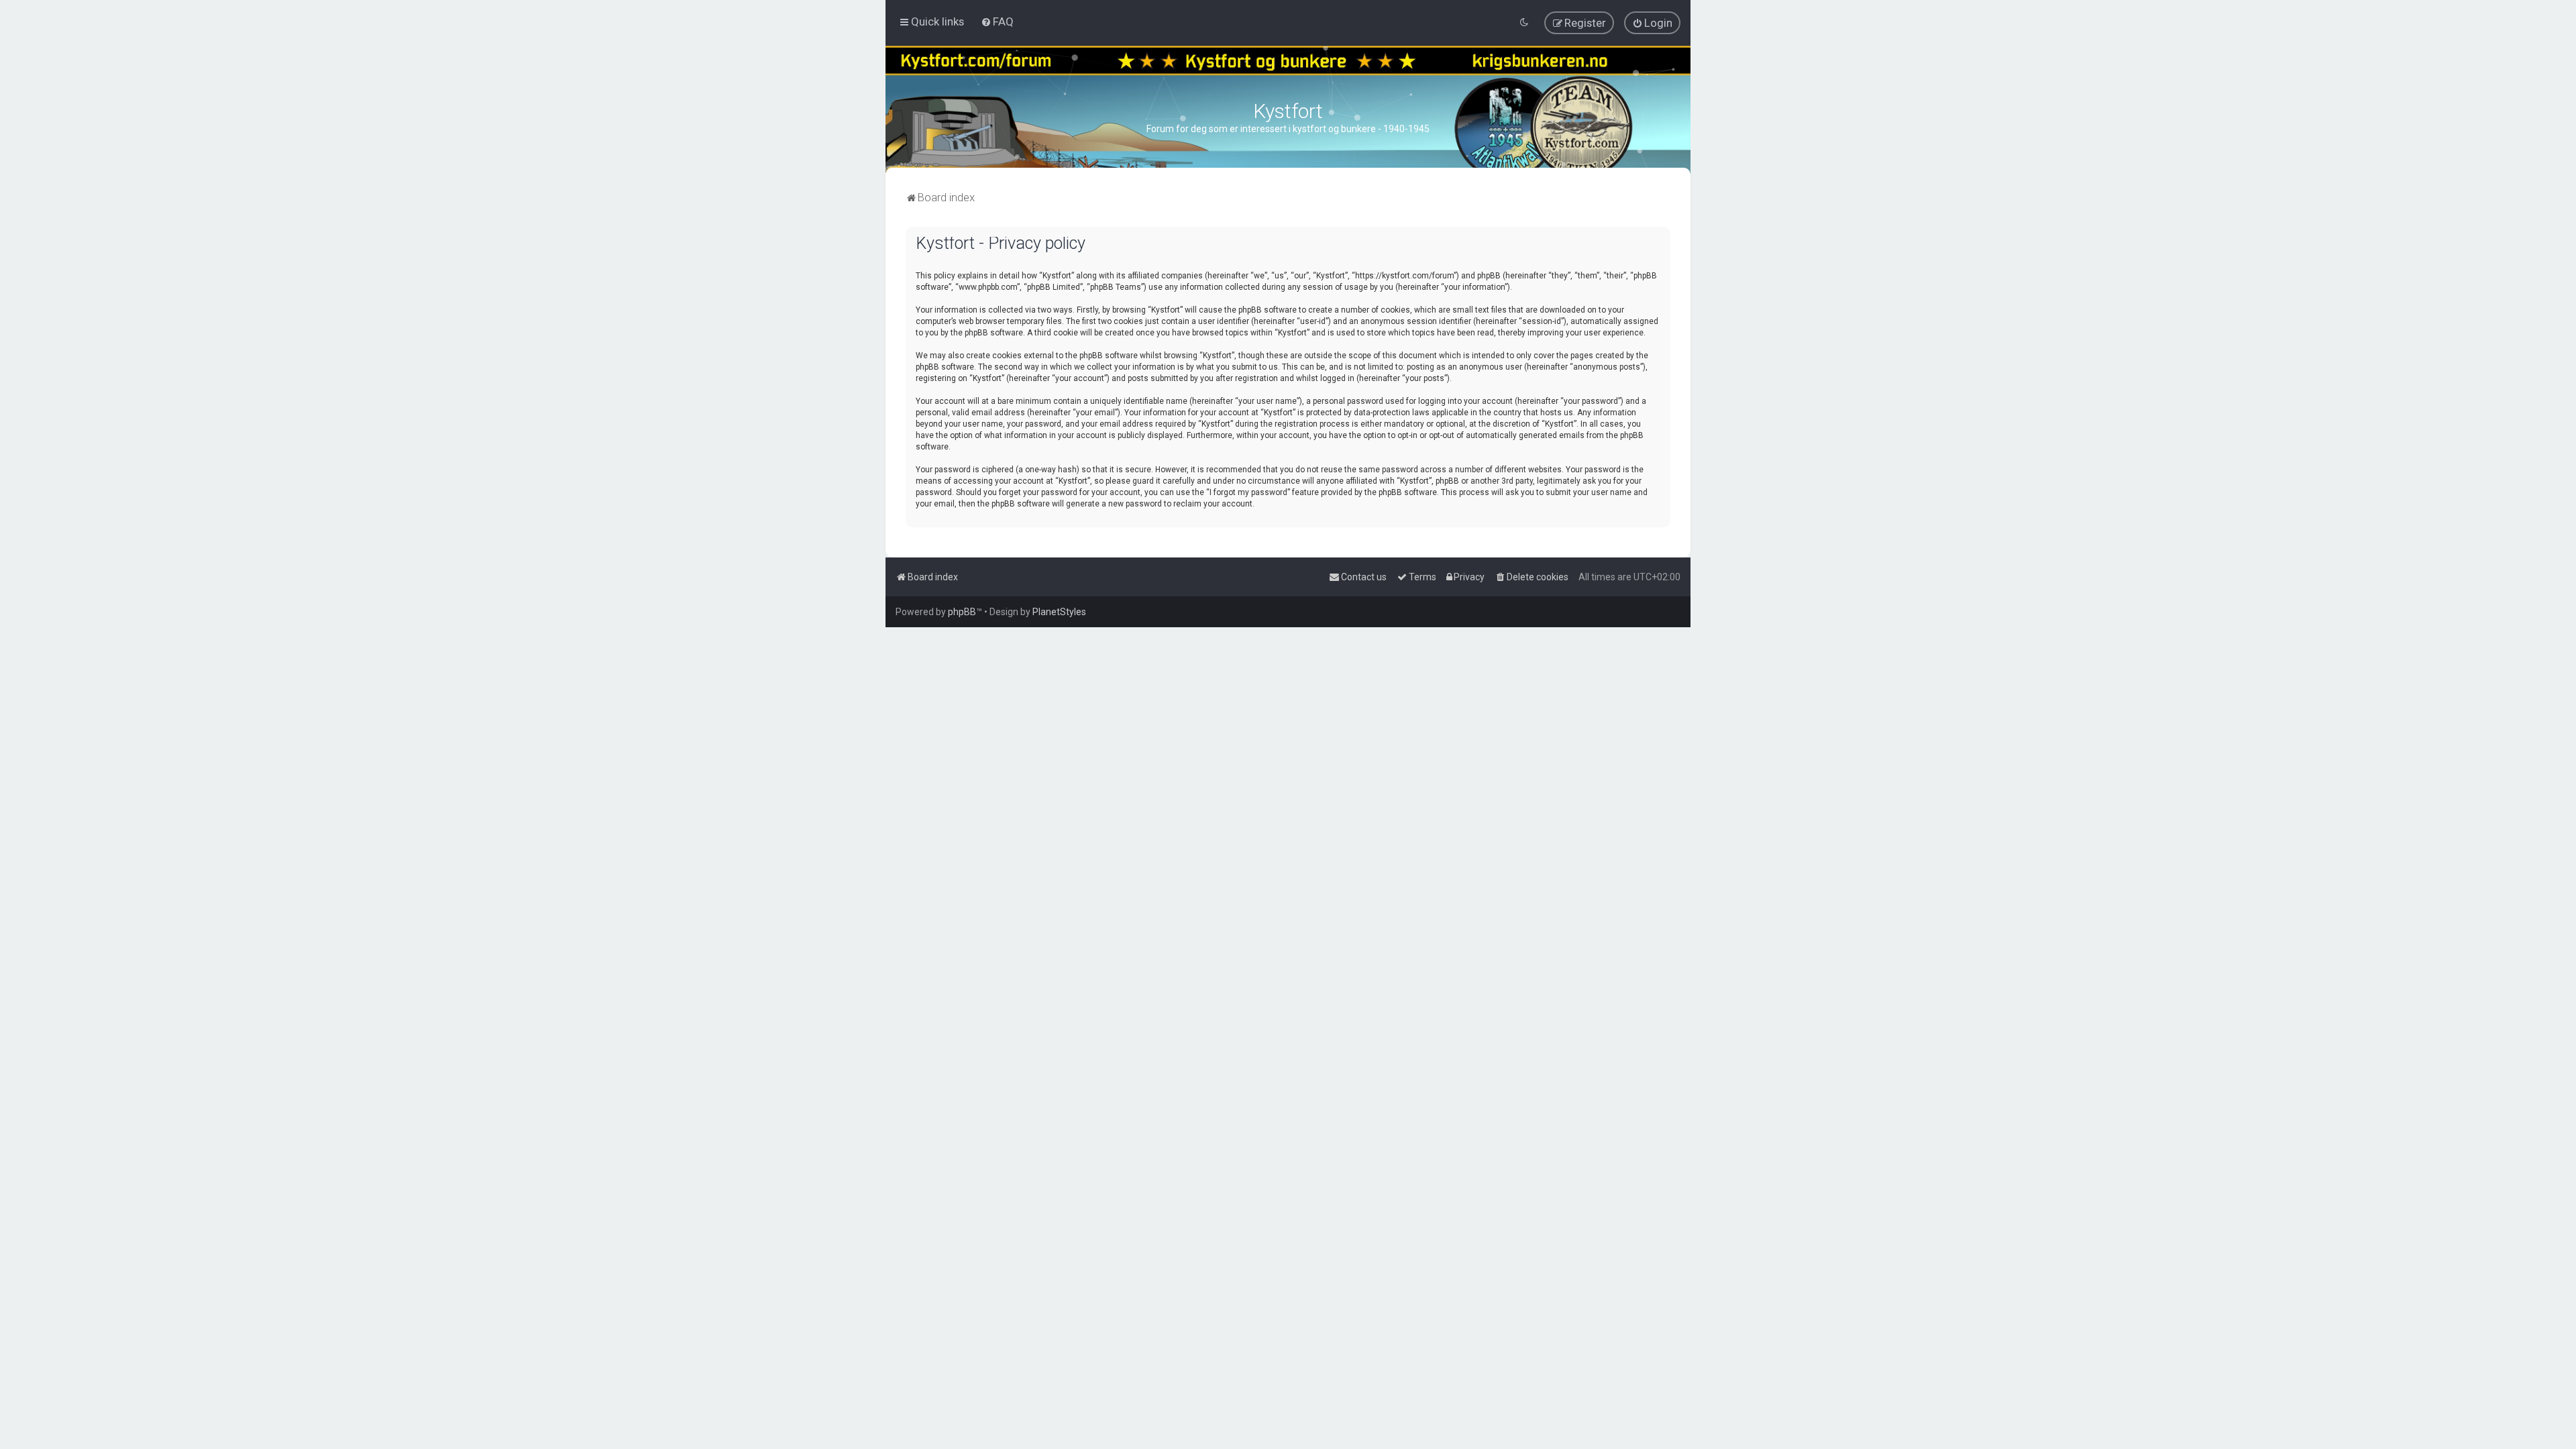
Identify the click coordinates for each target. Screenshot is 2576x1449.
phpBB (962, 612)
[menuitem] (997, 21)
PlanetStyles (1059, 612)
